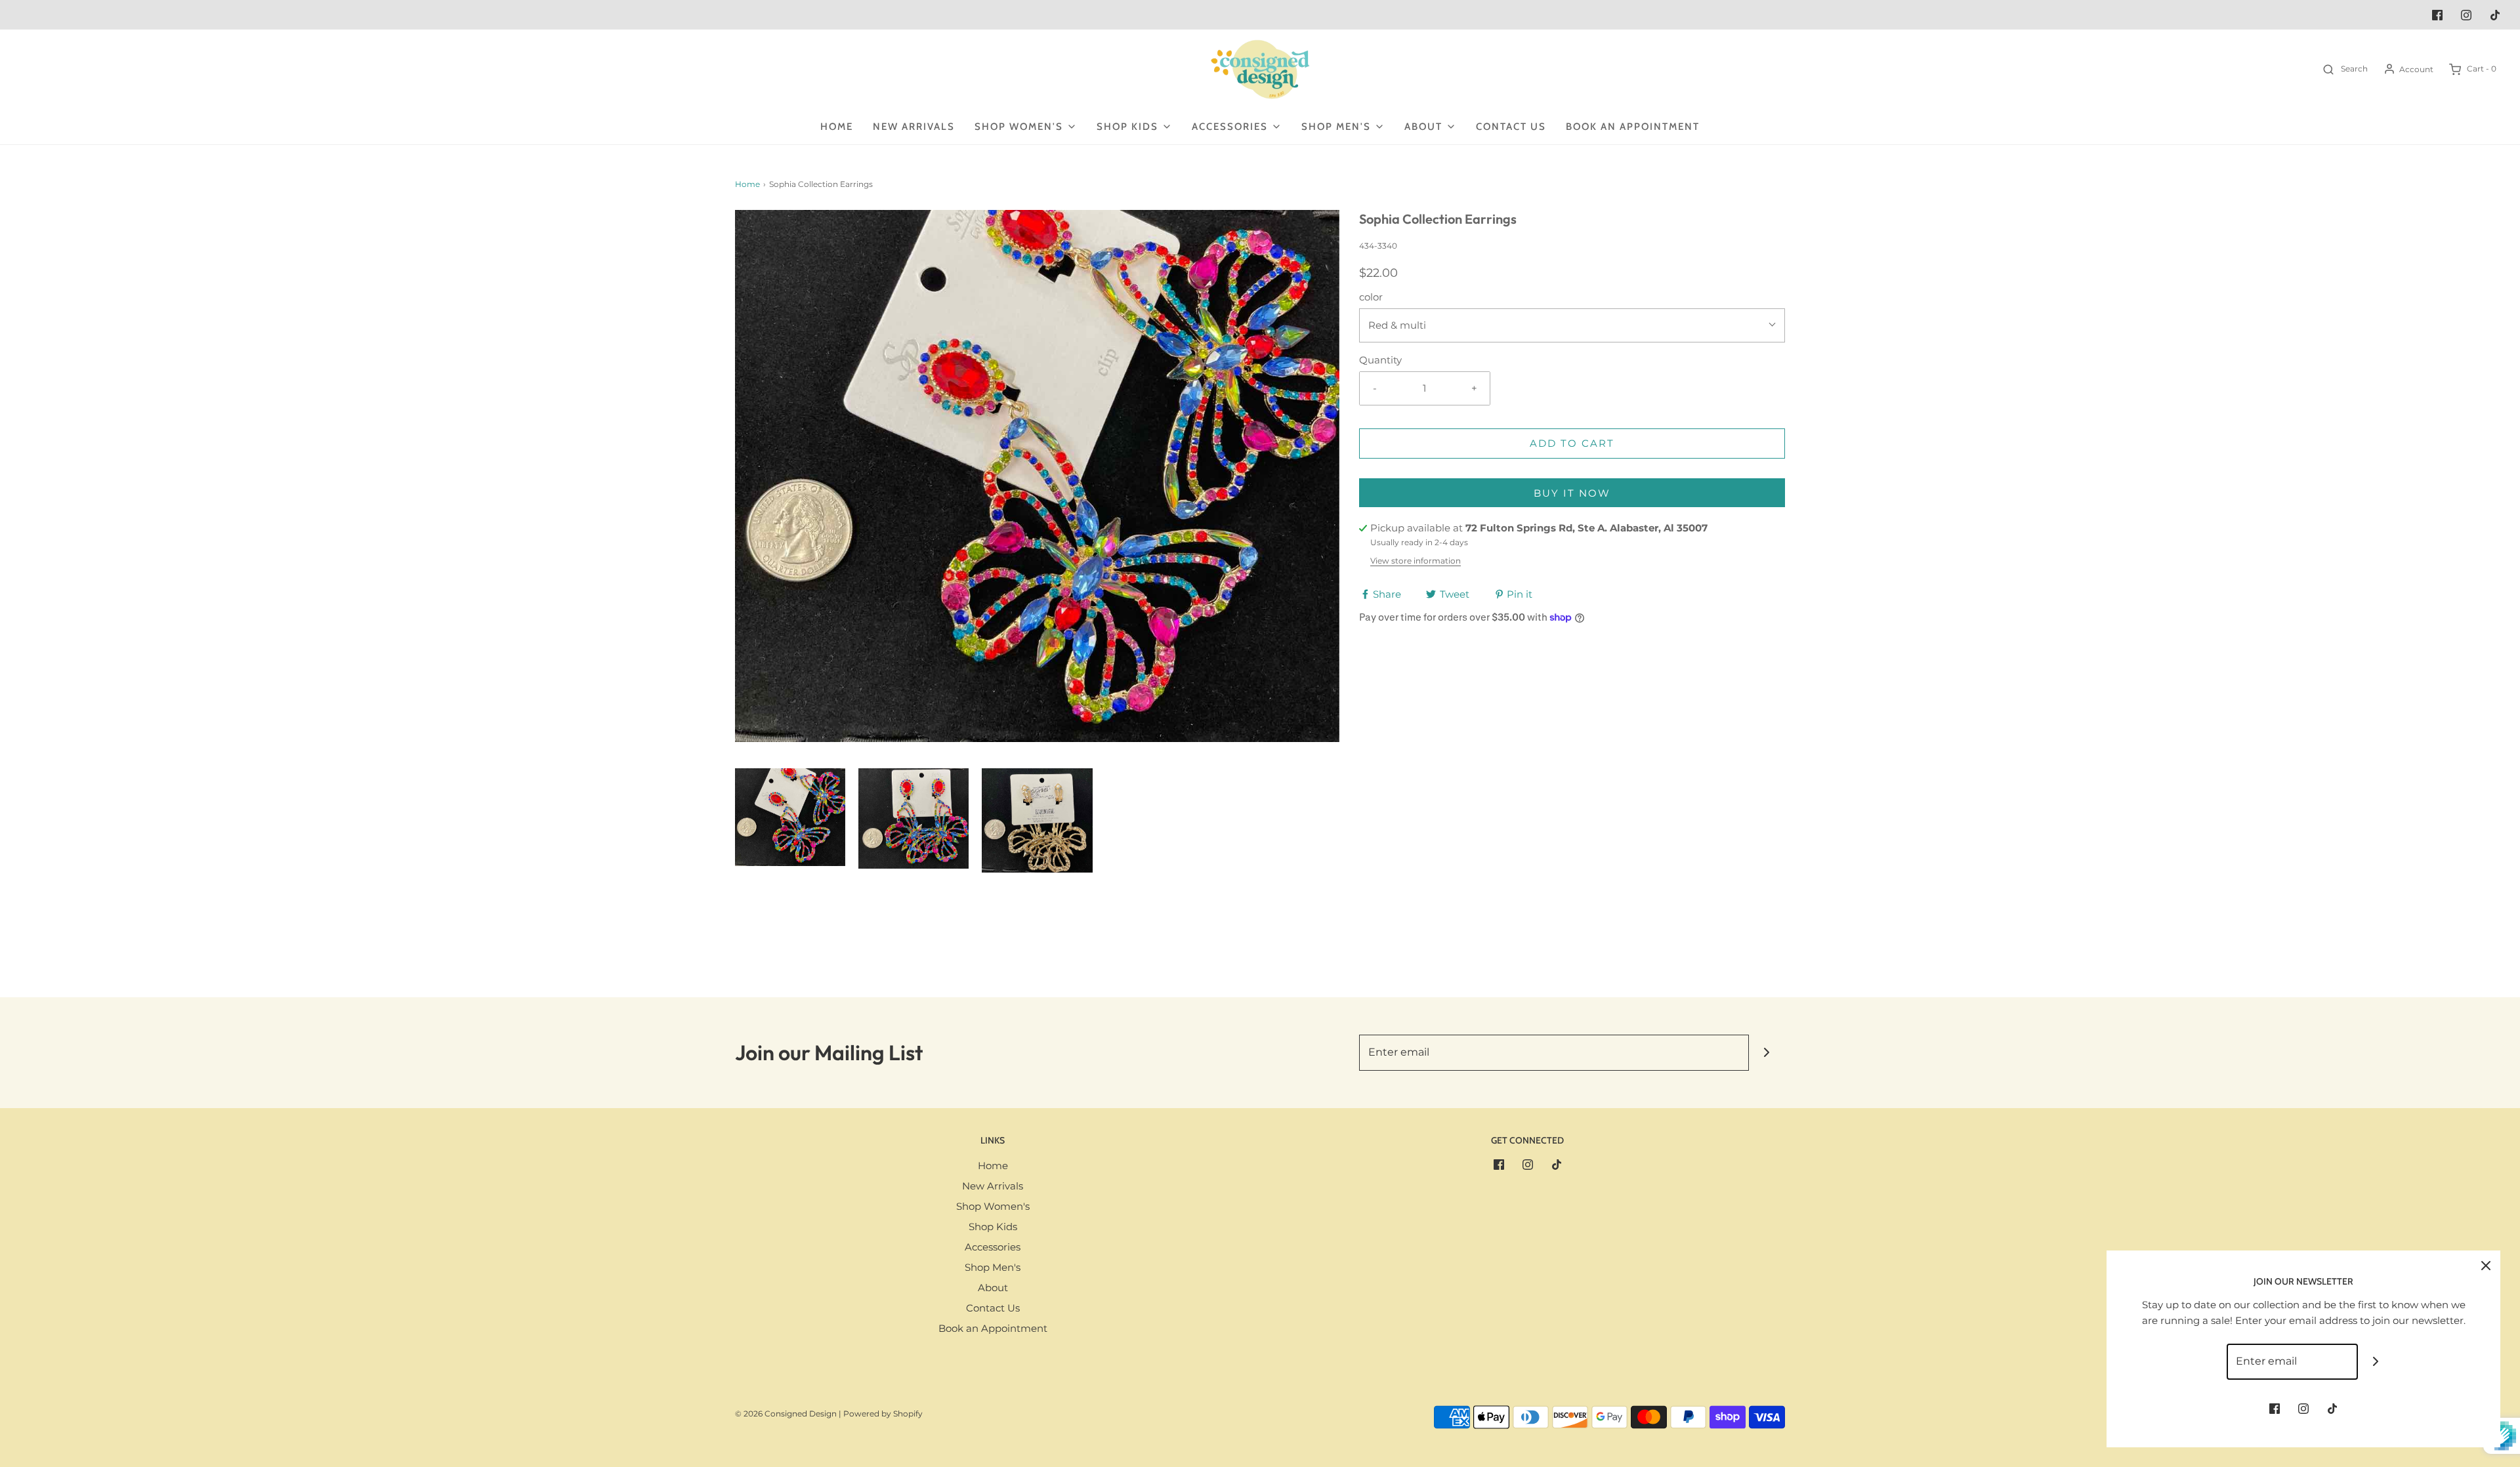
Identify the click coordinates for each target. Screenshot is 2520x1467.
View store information (1416, 561)
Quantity (1380, 360)
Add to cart (1572, 443)
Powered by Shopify (883, 1414)
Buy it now (1572, 493)
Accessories (993, 1247)
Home (837, 127)
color (1371, 297)
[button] (790, 817)
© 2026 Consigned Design (786, 1414)
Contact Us (1511, 127)
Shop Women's (993, 1206)
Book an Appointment (1633, 127)
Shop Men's (993, 1267)
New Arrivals (914, 127)
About (993, 1288)
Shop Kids (993, 1227)
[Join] (1767, 1053)
